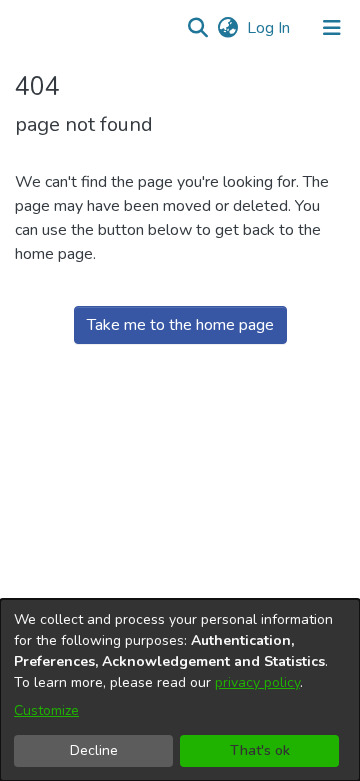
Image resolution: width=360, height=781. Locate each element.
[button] (197, 28)
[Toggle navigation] (332, 28)
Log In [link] (269, 28)
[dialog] (180, 690)
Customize (46, 710)
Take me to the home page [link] (180, 325)
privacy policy (257, 682)
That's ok (260, 750)
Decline (94, 750)
